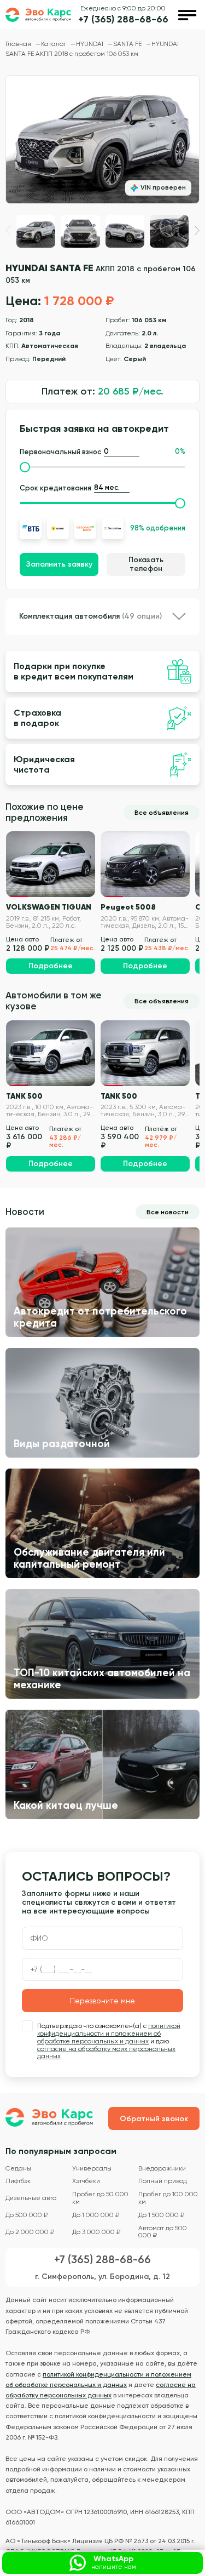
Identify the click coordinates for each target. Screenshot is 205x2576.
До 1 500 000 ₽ (161, 2215)
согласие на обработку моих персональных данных (106, 2053)
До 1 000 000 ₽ (96, 2215)
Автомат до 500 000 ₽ (163, 2232)
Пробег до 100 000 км (168, 2198)
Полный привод (163, 2181)
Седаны (18, 2169)
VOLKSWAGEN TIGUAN (49, 907)
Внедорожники (162, 2169)
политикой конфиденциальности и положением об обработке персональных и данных (109, 2034)
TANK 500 (24, 1096)
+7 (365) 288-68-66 (123, 19)
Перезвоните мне (102, 2001)
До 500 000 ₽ (27, 2215)
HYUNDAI (90, 44)
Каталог (54, 44)
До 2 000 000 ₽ (30, 2232)
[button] (197, 230)
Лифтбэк (18, 2181)
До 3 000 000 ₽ (96, 2232)
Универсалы (92, 2169)
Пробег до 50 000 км (100, 2198)
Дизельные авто (31, 2198)
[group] (102, 139)
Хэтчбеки (86, 2181)
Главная (19, 44)
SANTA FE (128, 44)
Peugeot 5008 (128, 907)
